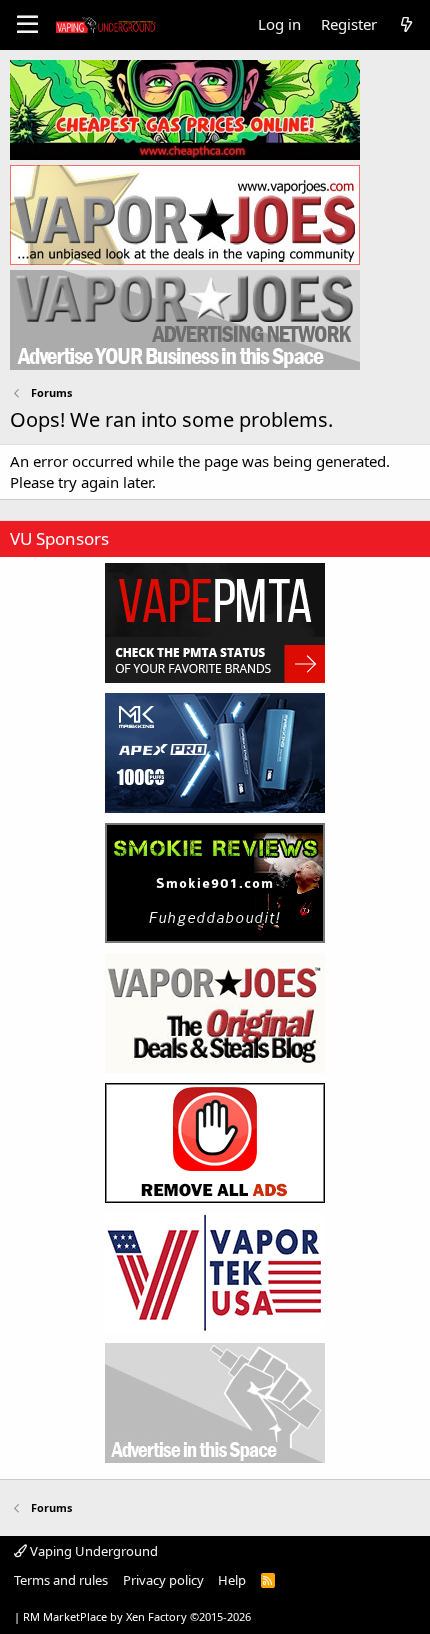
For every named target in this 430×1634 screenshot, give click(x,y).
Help (232, 1580)
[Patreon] (215, 1143)
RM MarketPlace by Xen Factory (137, 1616)
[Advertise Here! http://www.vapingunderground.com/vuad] (185, 320)
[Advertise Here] (215, 1403)
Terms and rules (61, 1580)
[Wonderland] (215, 1273)
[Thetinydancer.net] (215, 753)
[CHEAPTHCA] (185, 110)
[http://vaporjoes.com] (185, 215)
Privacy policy (163, 1580)
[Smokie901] (215, 883)
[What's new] (406, 24)
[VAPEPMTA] (215, 623)
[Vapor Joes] (215, 1013)
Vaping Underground (92, 1551)
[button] (27, 25)
